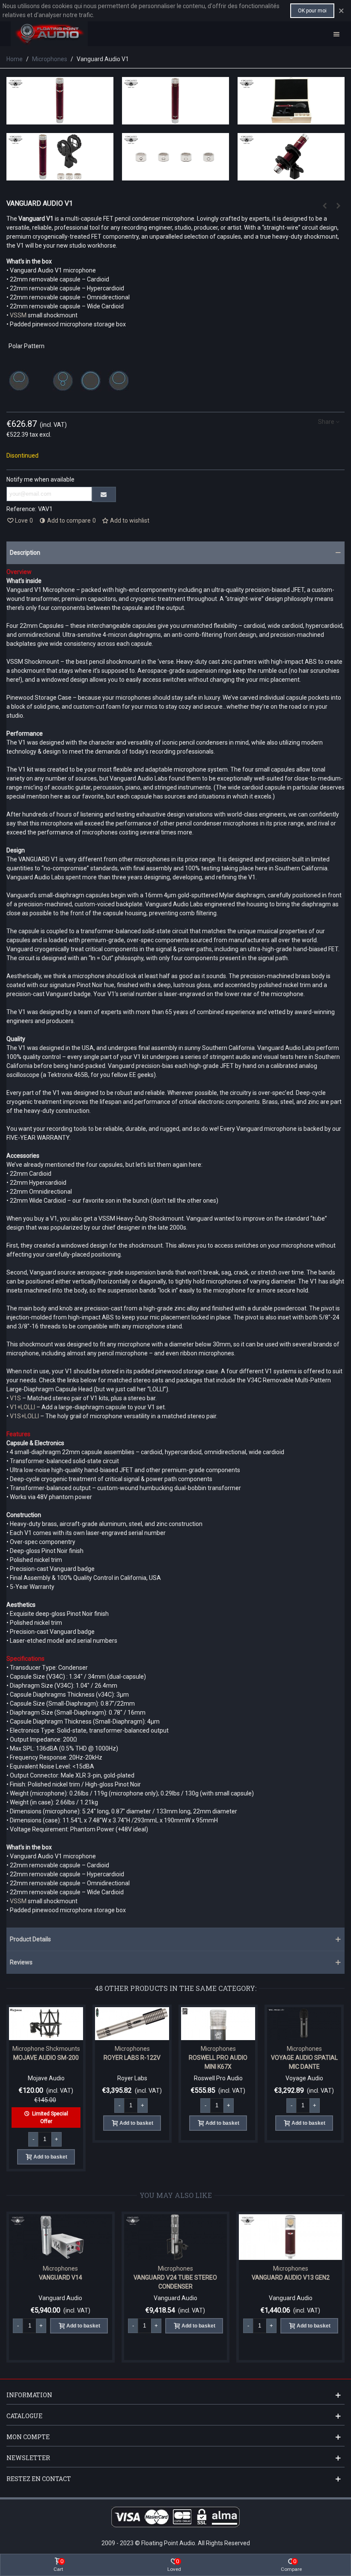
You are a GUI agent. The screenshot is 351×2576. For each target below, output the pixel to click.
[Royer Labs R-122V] (132, 2024)
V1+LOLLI (22, 1407)
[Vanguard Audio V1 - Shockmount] (291, 176)
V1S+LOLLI (24, 1416)
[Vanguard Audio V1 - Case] (291, 120)
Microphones (132, 2049)
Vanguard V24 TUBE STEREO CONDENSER (112, 2282)
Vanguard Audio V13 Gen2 (226, 2277)
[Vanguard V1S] (338, 206)
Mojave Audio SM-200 (46, 2058)
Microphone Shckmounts (46, 2049)
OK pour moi (312, 11)
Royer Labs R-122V (132, 2058)
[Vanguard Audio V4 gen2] (324, 206)
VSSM (19, 315)
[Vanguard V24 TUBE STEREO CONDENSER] (112, 2237)
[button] (175, 553)
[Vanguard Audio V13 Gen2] (227, 2237)
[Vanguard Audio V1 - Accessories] (60, 176)
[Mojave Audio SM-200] (46, 2024)
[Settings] (336, 34)
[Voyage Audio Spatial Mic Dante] (304, 2024)
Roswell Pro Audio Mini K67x (218, 2062)
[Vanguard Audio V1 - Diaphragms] (175, 176)
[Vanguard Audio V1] (60, 120)
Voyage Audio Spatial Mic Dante (304, 2062)
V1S (16, 1398)
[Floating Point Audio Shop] (49, 34)
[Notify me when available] (104, 494)
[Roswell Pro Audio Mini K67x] (218, 2024)
